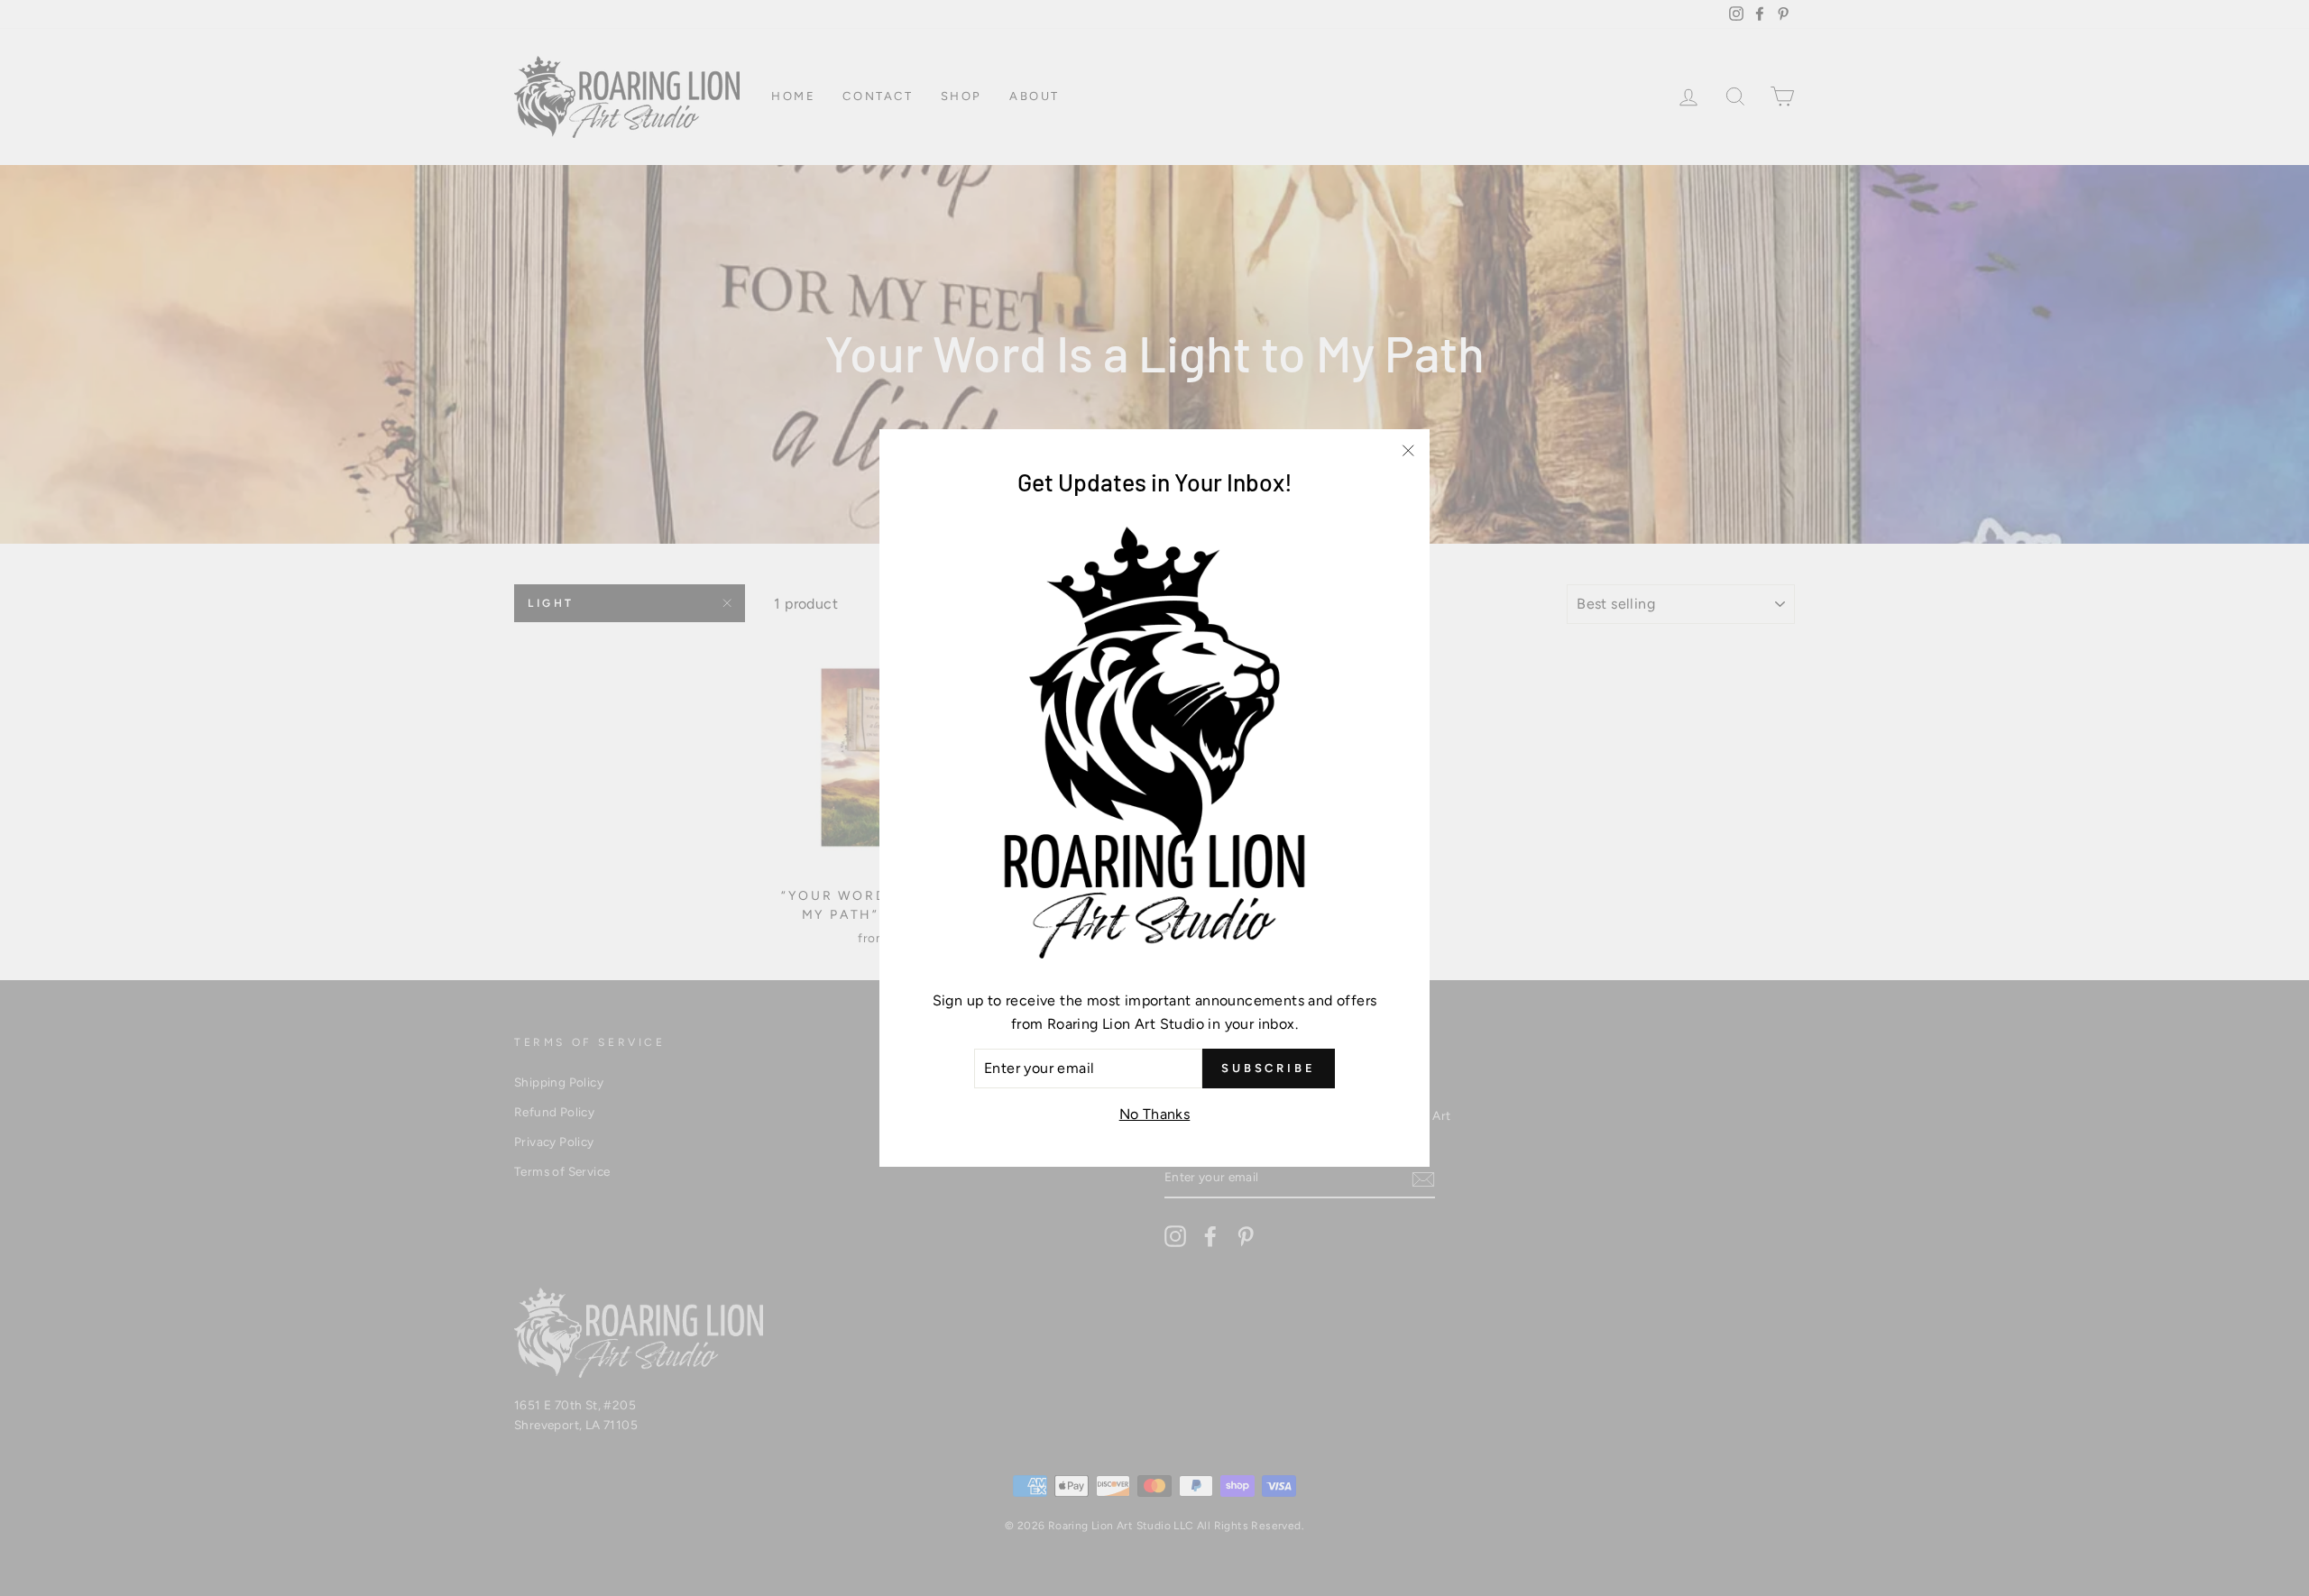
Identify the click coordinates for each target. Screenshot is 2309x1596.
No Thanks (1155, 1114)
